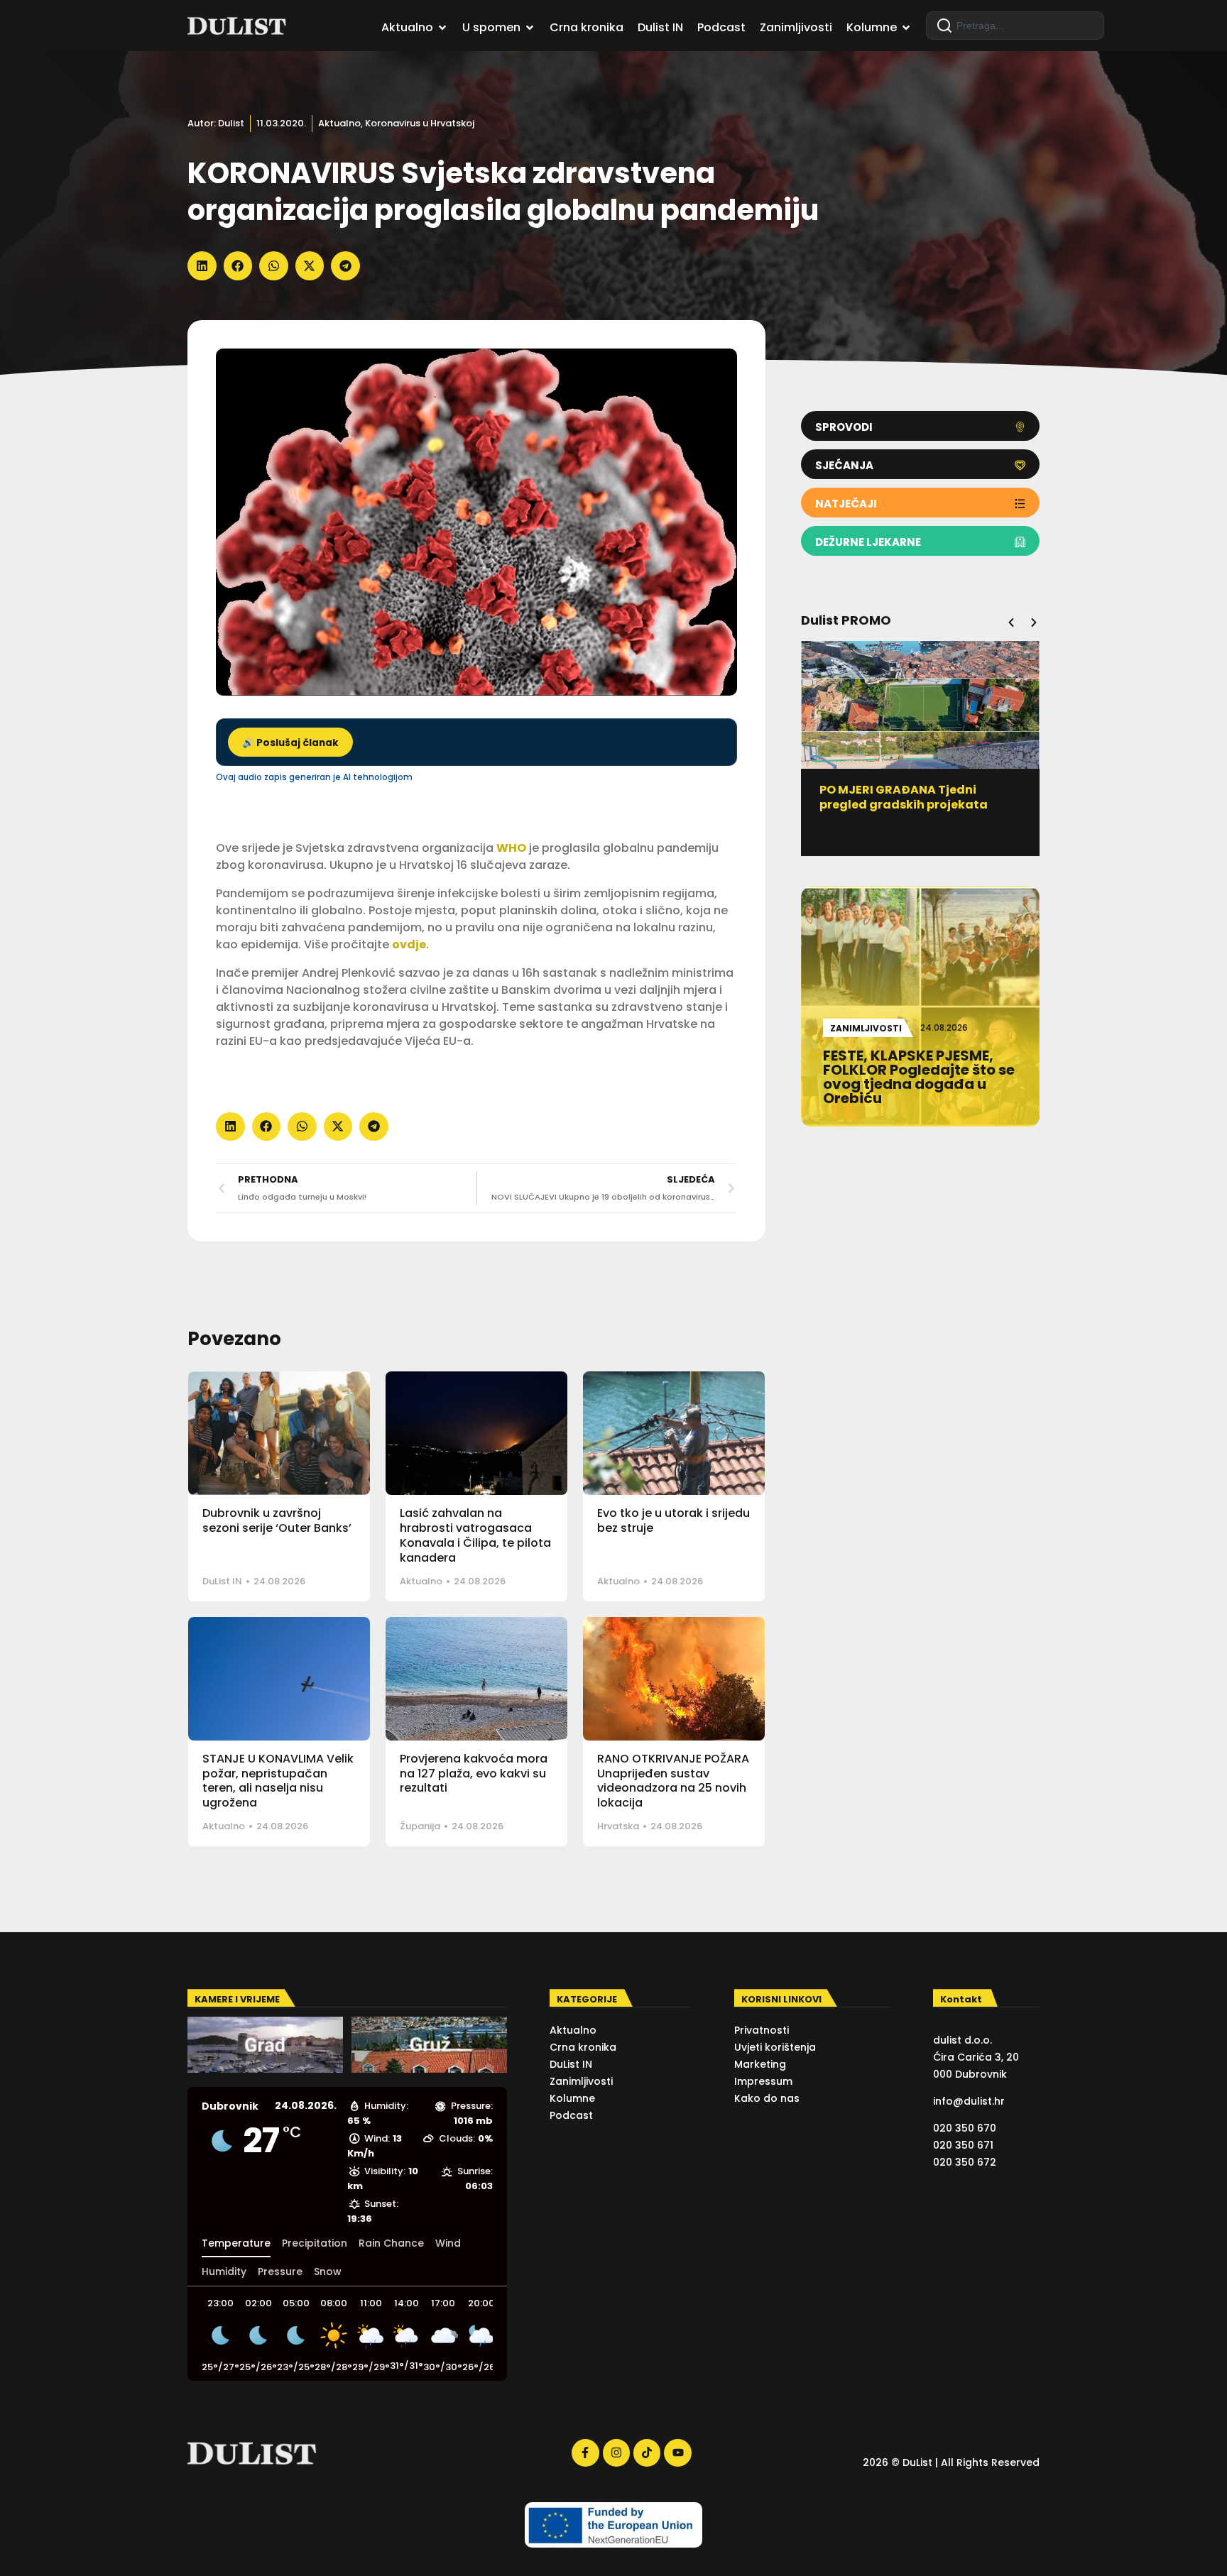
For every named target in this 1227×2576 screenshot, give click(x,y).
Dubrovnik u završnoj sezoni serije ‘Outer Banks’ (277, 1520)
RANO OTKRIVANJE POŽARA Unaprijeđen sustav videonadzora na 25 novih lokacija (673, 1781)
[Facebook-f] (585, 2452)
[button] (202, 266)
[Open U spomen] (530, 28)
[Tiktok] (647, 2452)
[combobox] (1015, 26)
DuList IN (222, 1581)
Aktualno (339, 123)
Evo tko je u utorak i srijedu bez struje (674, 1520)
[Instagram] (616, 2452)
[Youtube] (677, 2452)
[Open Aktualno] (442, 28)
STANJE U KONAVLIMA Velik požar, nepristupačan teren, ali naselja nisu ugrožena (278, 1781)
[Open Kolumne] (906, 28)
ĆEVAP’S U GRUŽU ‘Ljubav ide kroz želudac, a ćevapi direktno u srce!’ (1010, 805)
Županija (420, 1826)
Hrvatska (618, 1826)
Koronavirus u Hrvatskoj (420, 123)
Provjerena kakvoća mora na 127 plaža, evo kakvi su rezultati (474, 1774)
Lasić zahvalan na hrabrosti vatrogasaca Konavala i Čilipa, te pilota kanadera (475, 1535)
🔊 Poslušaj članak (290, 743)
